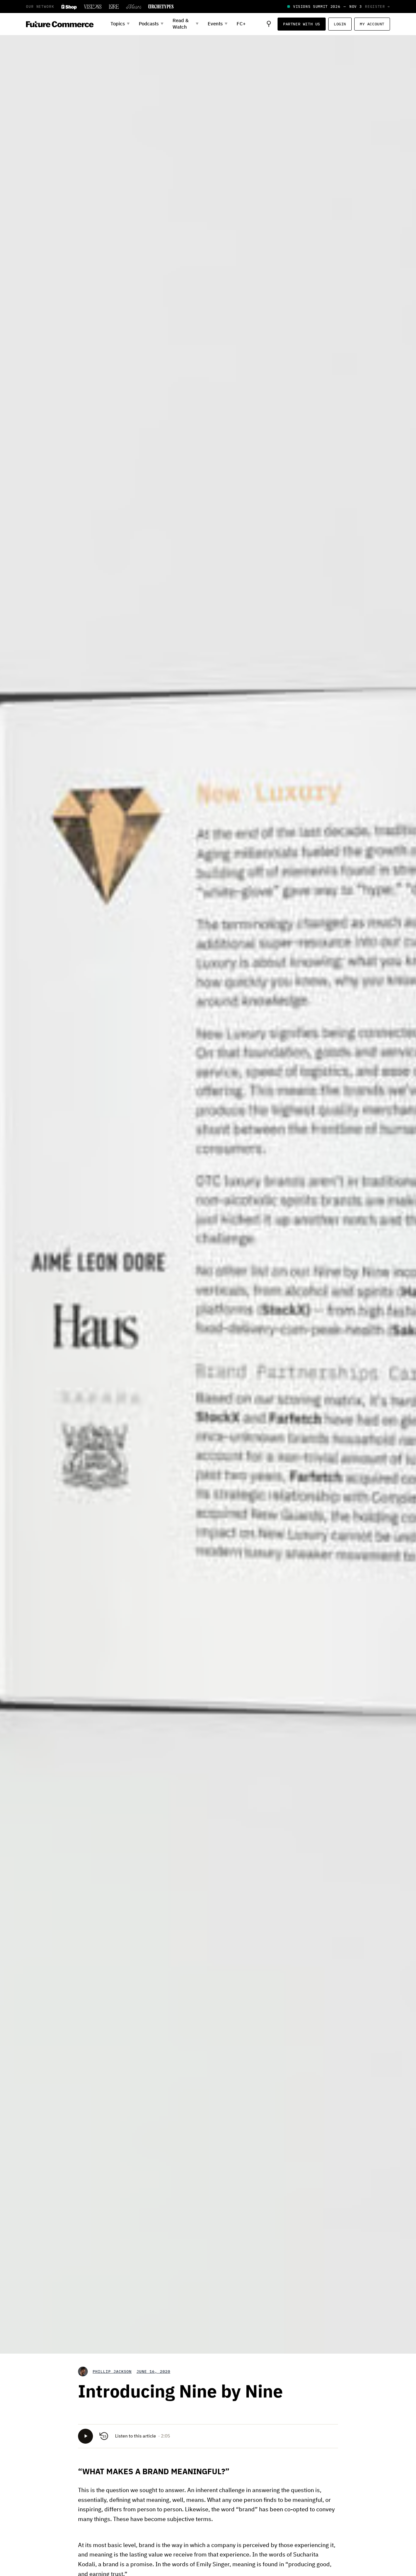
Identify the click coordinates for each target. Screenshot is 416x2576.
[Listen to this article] (85, 2436)
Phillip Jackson (112, 2371)
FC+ (241, 24)
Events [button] (218, 24)
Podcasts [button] (151, 24)
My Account (372, 24)
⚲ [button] (269, 24)
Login (340, 24)
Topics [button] (120, 24)
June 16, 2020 (153, 2371)
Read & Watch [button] (186, 24)
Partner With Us (302, 24)
